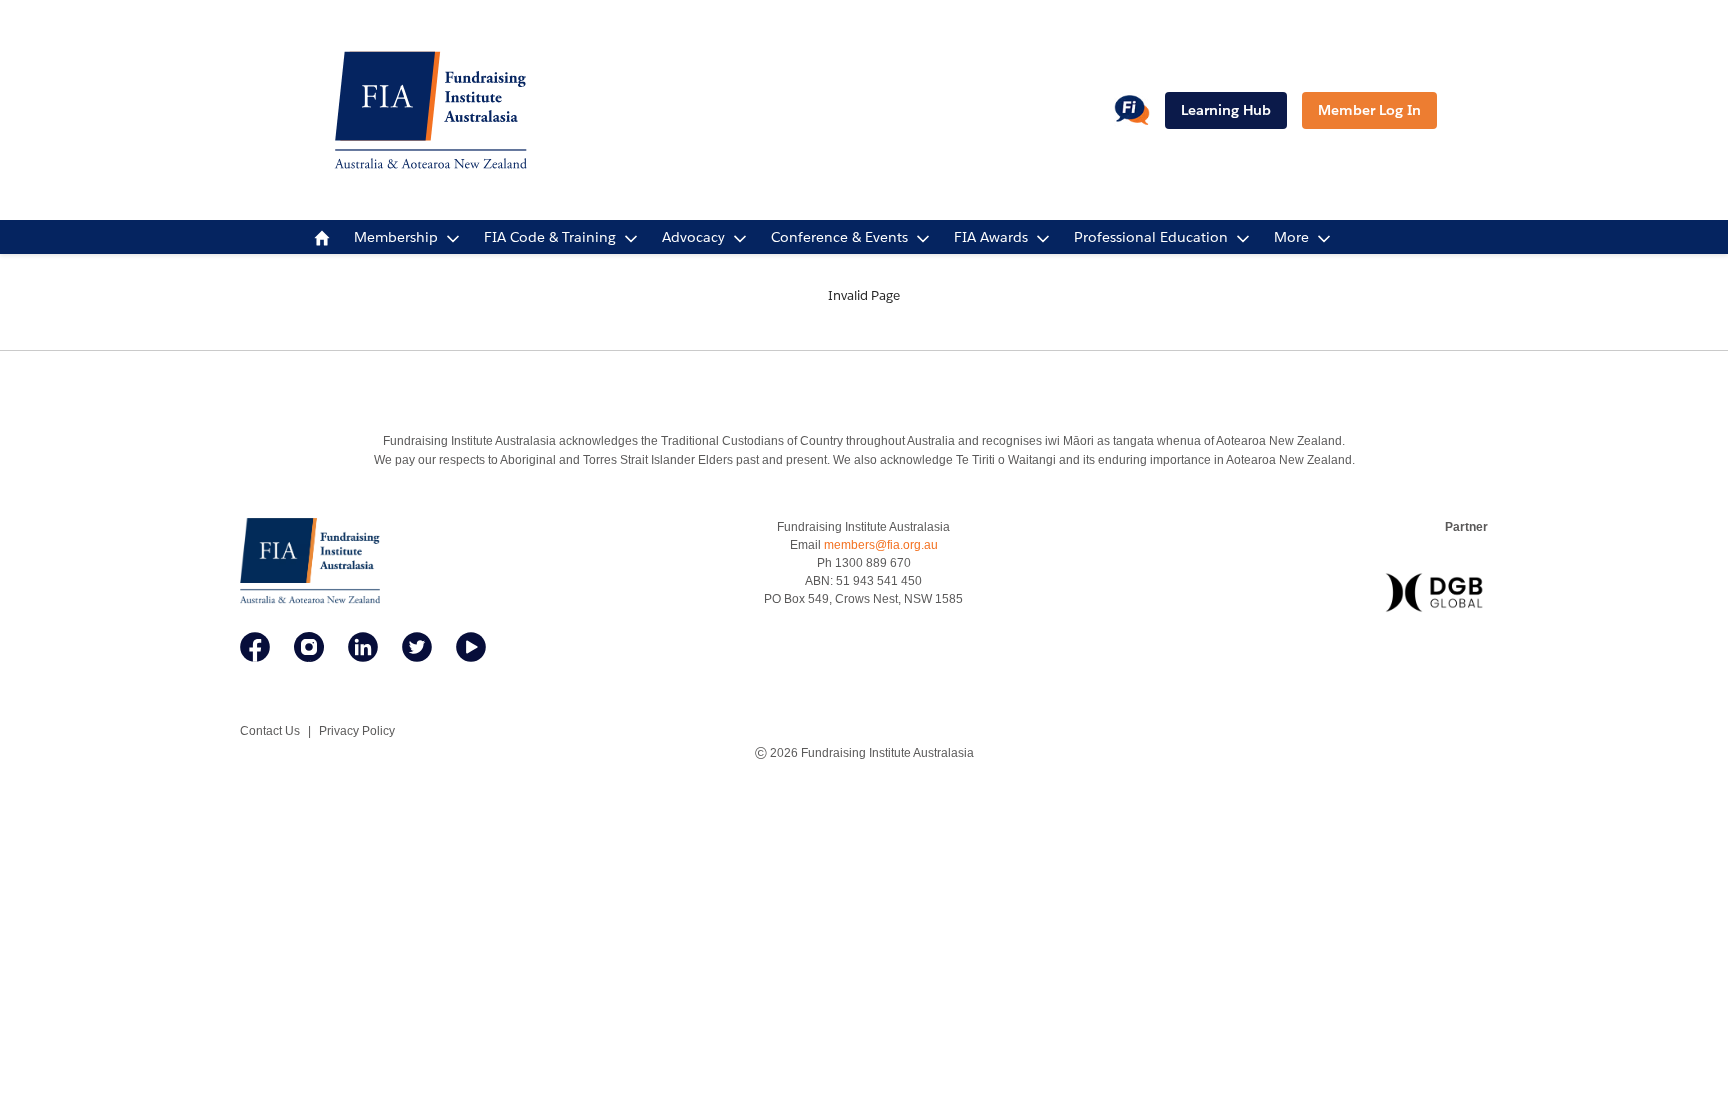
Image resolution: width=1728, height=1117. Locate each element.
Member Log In (1369, 110)
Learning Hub (1226, 110)
